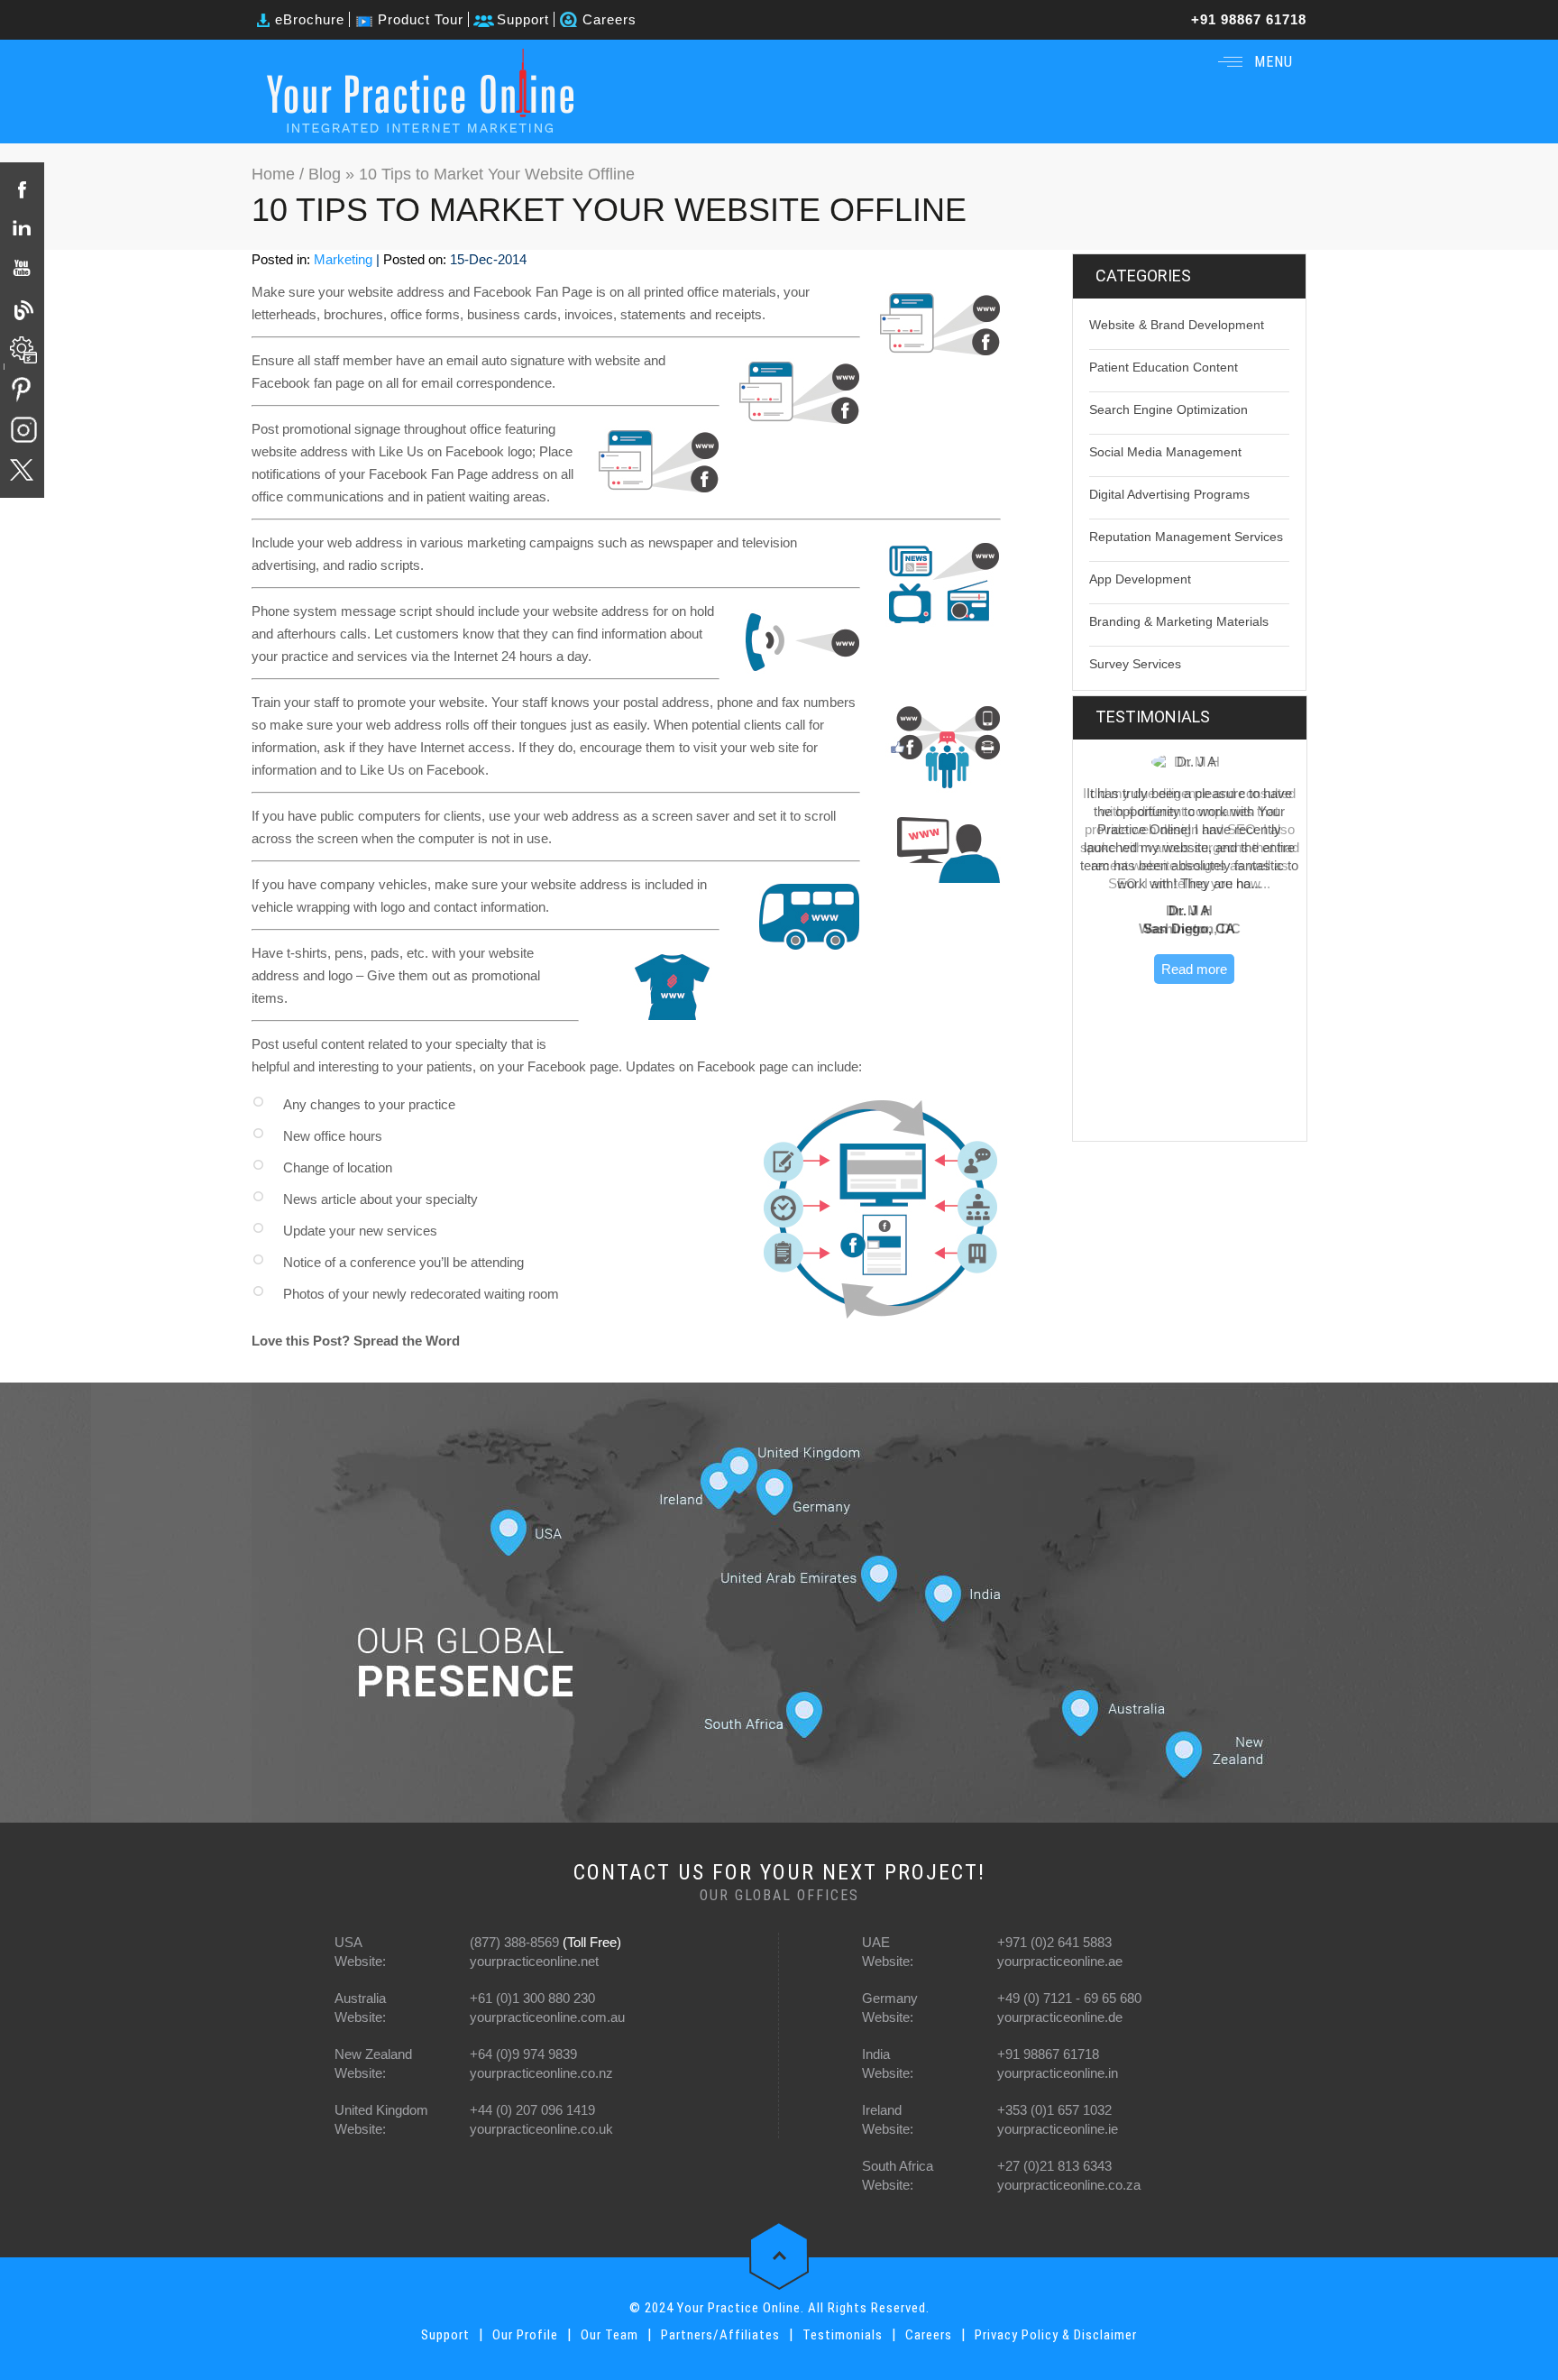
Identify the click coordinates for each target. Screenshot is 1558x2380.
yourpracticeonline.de (1060, 2017)
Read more (1194, 969)
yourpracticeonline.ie (1058, 2129)
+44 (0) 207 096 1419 (532, 2110)
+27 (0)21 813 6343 (1054, 2166)
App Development (1140, 579)
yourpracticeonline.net (534, 1961)
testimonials (1153, 717)
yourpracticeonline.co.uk (541, 2129)
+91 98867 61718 (1249, 19)
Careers (609, 19)
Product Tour (421, 19)
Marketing (343, 259)
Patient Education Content (1164, 367)
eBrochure (310, 19)
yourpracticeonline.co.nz (541, 2073)
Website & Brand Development (1177, 325)
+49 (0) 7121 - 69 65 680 (1069, 1998)
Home (275, 174)
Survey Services (1135, 664)
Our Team (609, 2335)
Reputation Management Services (1186, 537)
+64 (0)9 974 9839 (523, 2054)
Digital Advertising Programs (1169, 494)
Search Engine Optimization (1168, 409)
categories (1143, 276)
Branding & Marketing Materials (1179, 621)
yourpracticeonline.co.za (1069, 2185)
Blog (325, 174)
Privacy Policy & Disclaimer (1056, 2335)
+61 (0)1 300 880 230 (532, 1998)
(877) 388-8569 (514, 1942)
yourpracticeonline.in (1058, 2073)
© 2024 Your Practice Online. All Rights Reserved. (779, 2308)
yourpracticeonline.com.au (547, 2017)
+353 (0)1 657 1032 (1054, 2110)
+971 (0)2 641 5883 (1054, 1942)
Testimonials (843, 2335)
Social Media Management (1165, 452)
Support (523, 19)
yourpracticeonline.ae (1060, 1961)
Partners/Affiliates (720, 2335)
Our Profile (525, 2335)
